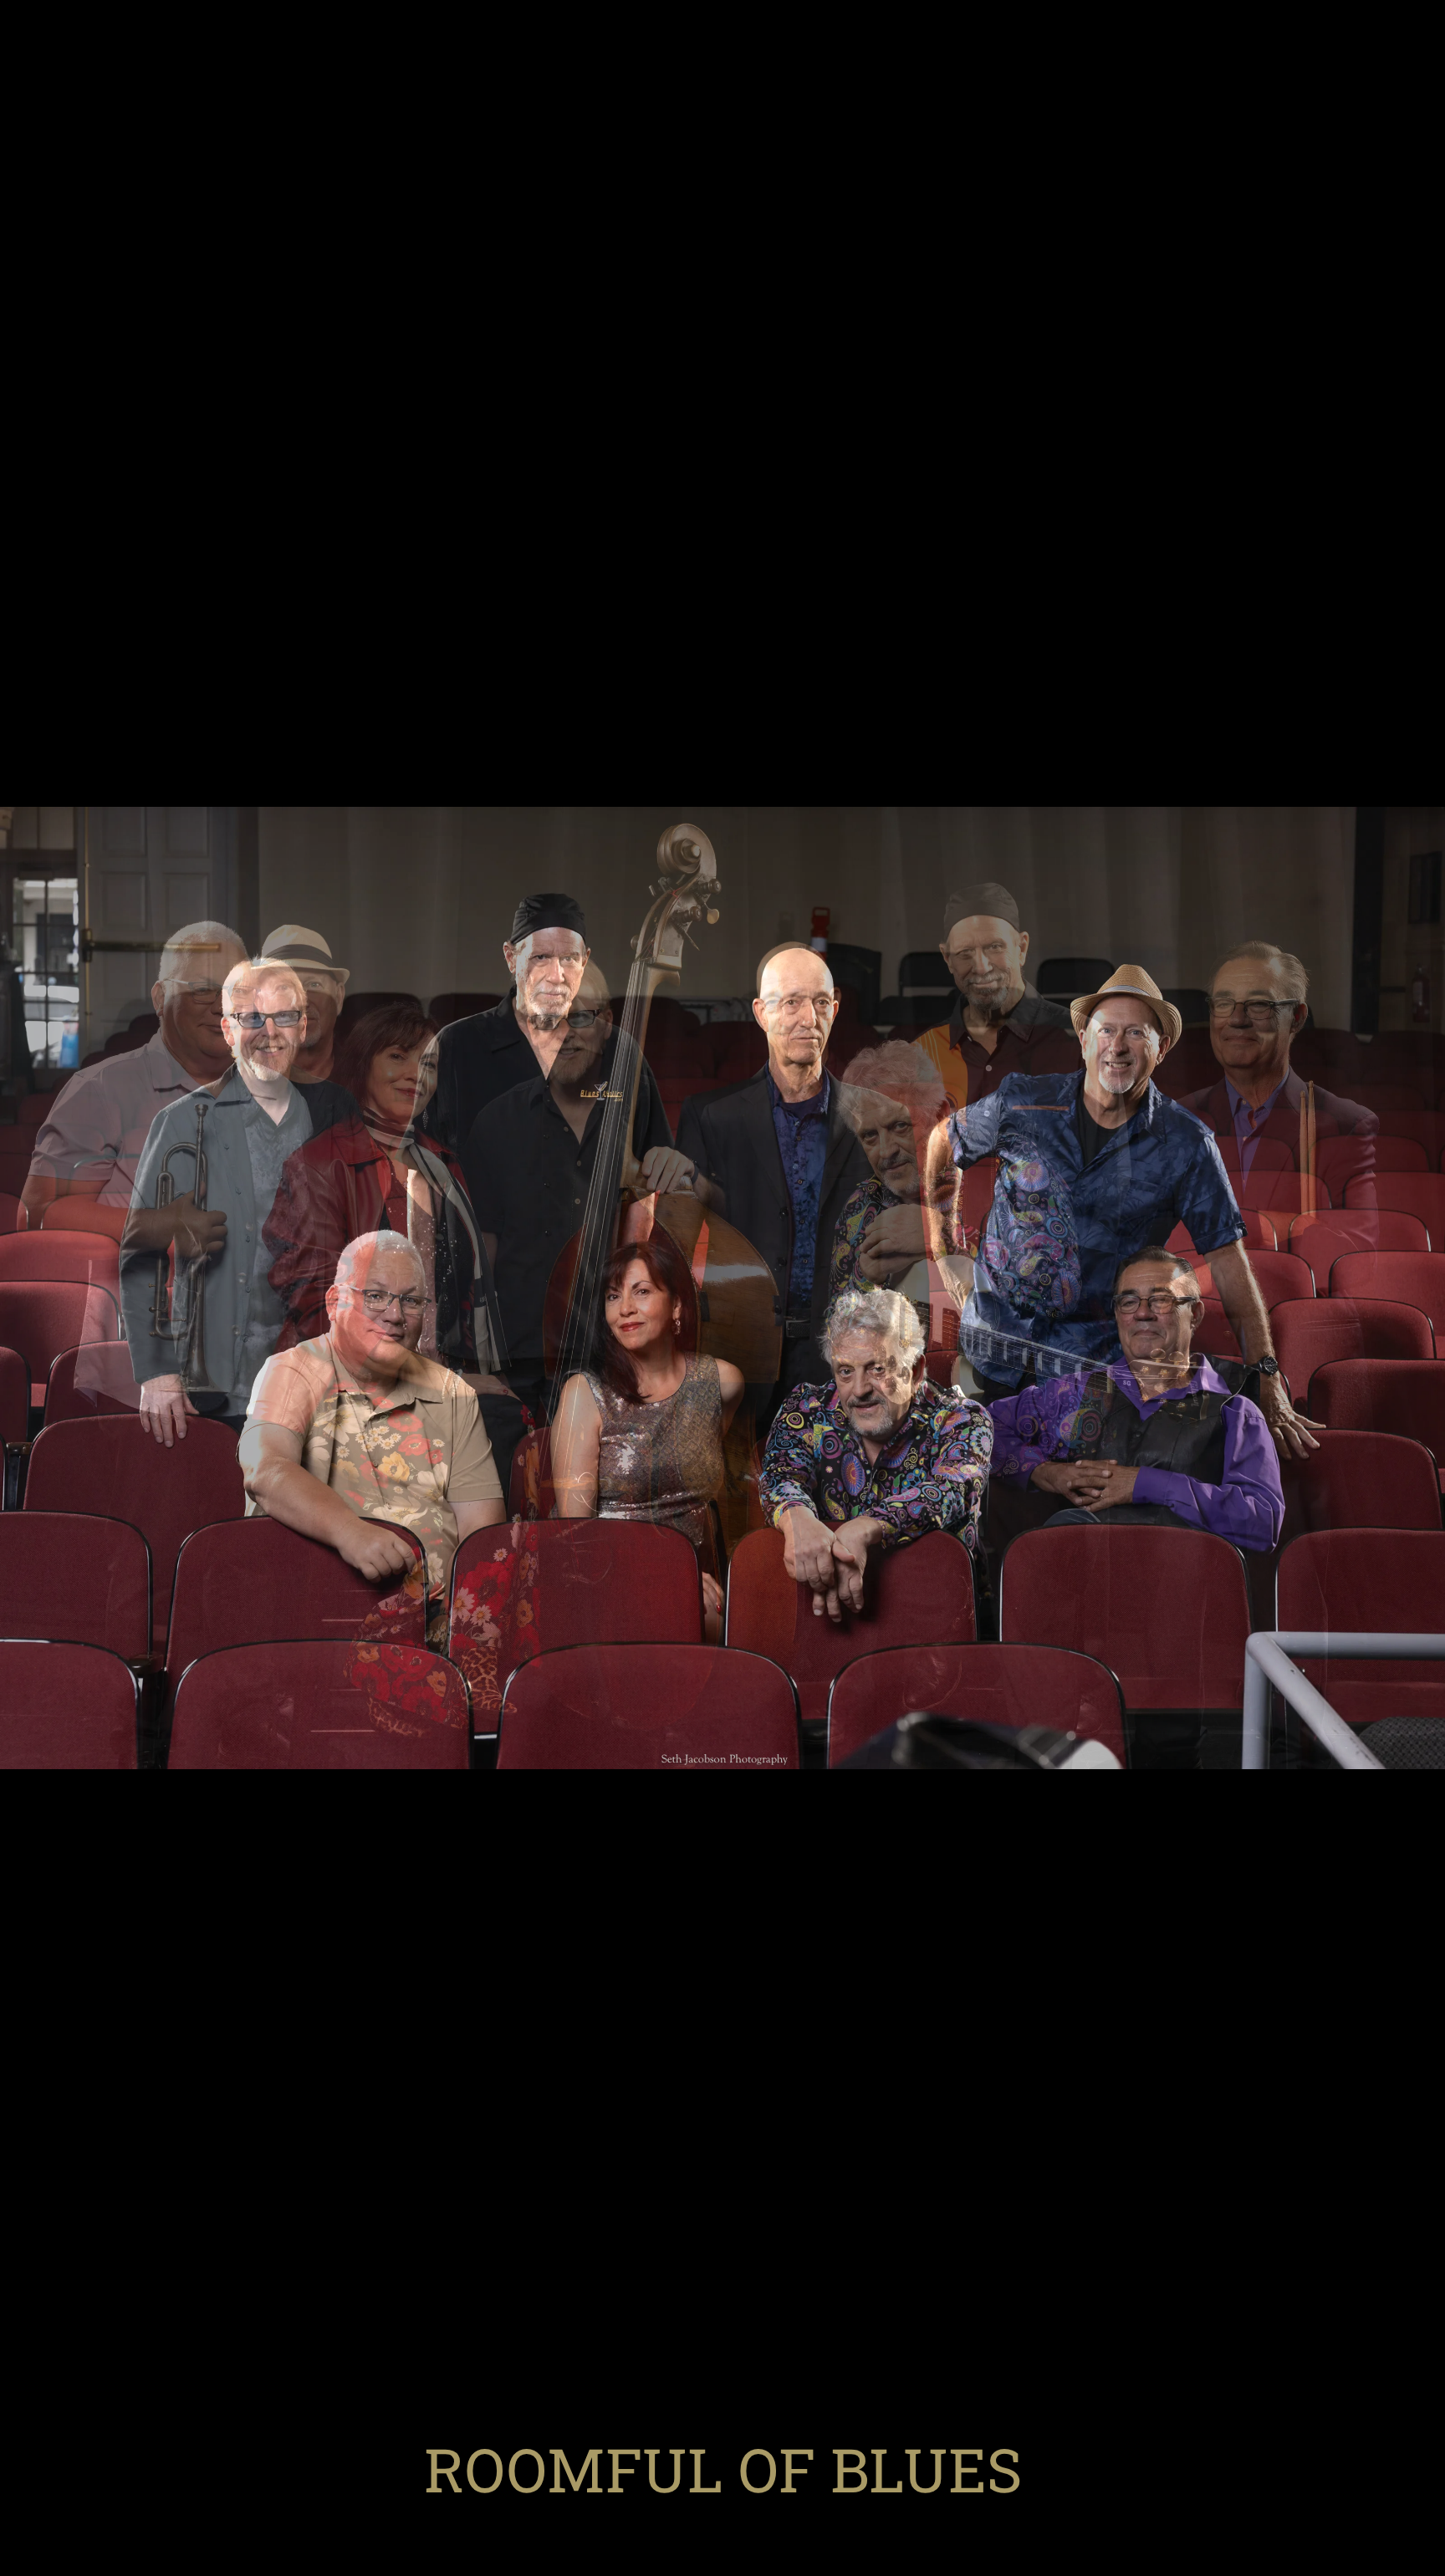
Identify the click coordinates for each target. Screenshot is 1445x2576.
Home (408, 2518)
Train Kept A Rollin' (843, 2518)
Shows (474, 2518)
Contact (710, 2518)
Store (542, 2518)
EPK (1044, 2518)
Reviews (978, 2518)
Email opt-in (722, 2548)
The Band (621, 2518)
